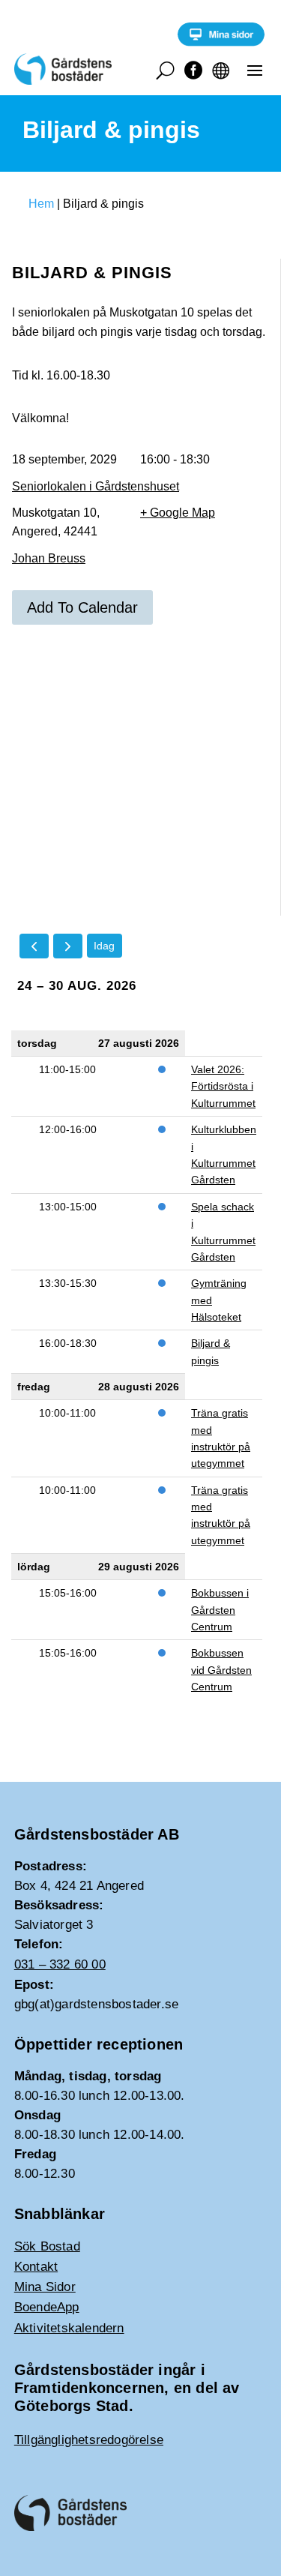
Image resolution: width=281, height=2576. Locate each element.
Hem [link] (41, 204)
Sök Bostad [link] (47, 2246)
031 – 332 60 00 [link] (60, 1964)
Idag (104, 946)
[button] (255, 70)
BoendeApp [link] (47, 2307)
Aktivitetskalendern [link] (69, 2328)
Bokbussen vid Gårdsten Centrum (221, 1670)
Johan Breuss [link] (49, 558)
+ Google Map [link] (178, 513)
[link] (221, 42)
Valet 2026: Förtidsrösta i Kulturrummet (223, 1086)
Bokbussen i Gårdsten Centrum (220, 1610)
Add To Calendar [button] (82, 607)
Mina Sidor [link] (45, 2287)
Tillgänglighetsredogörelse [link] (89, 2440)
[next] (68, 946)
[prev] (34, 946)
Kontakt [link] (36, 2267)
